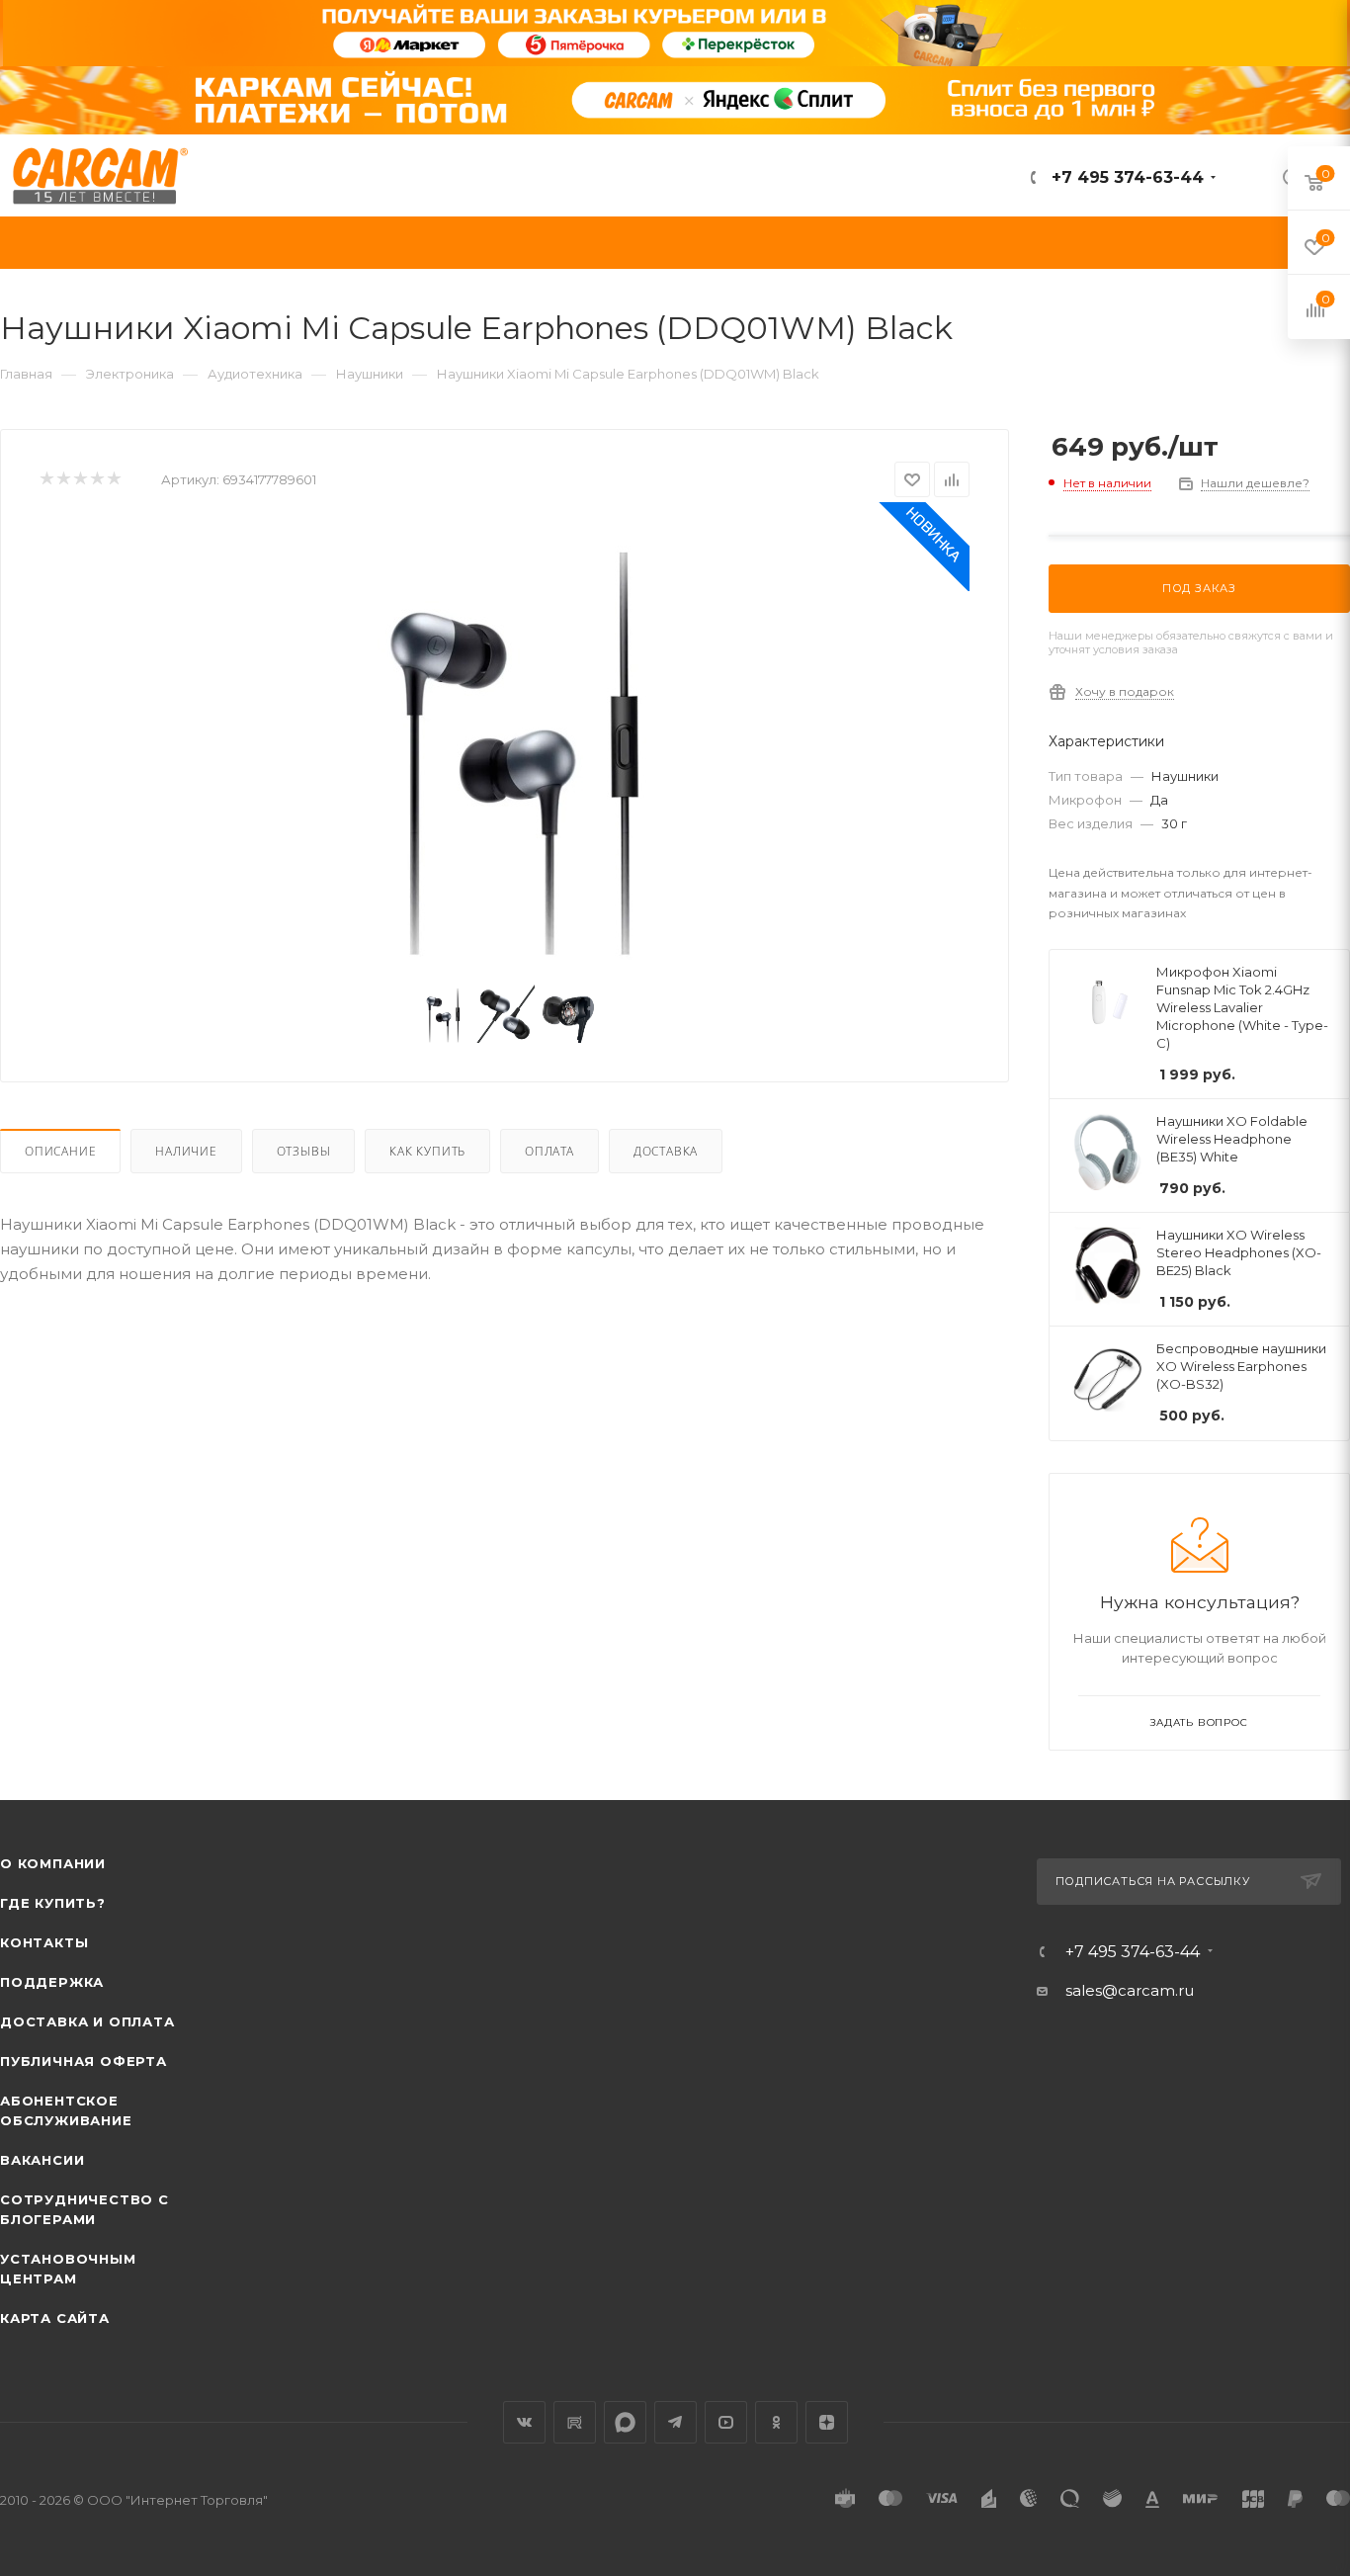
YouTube (726, 2422)
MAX (625, 2422)
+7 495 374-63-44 (1125, 177)
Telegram (675, 2422)
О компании (53, 1863)
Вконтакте (524, 2422)
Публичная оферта (84, 2061)
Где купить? (53, 1903)
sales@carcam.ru (1130, 1990)
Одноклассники (776, 2422)
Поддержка (52, 1982)
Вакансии (42, 2160)
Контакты (44, 1942)
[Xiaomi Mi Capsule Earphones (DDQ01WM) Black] (505, 744)
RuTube (575, 2422)
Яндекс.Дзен (827, 2422)
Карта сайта (55, 2318)
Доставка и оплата (87, 2021)
